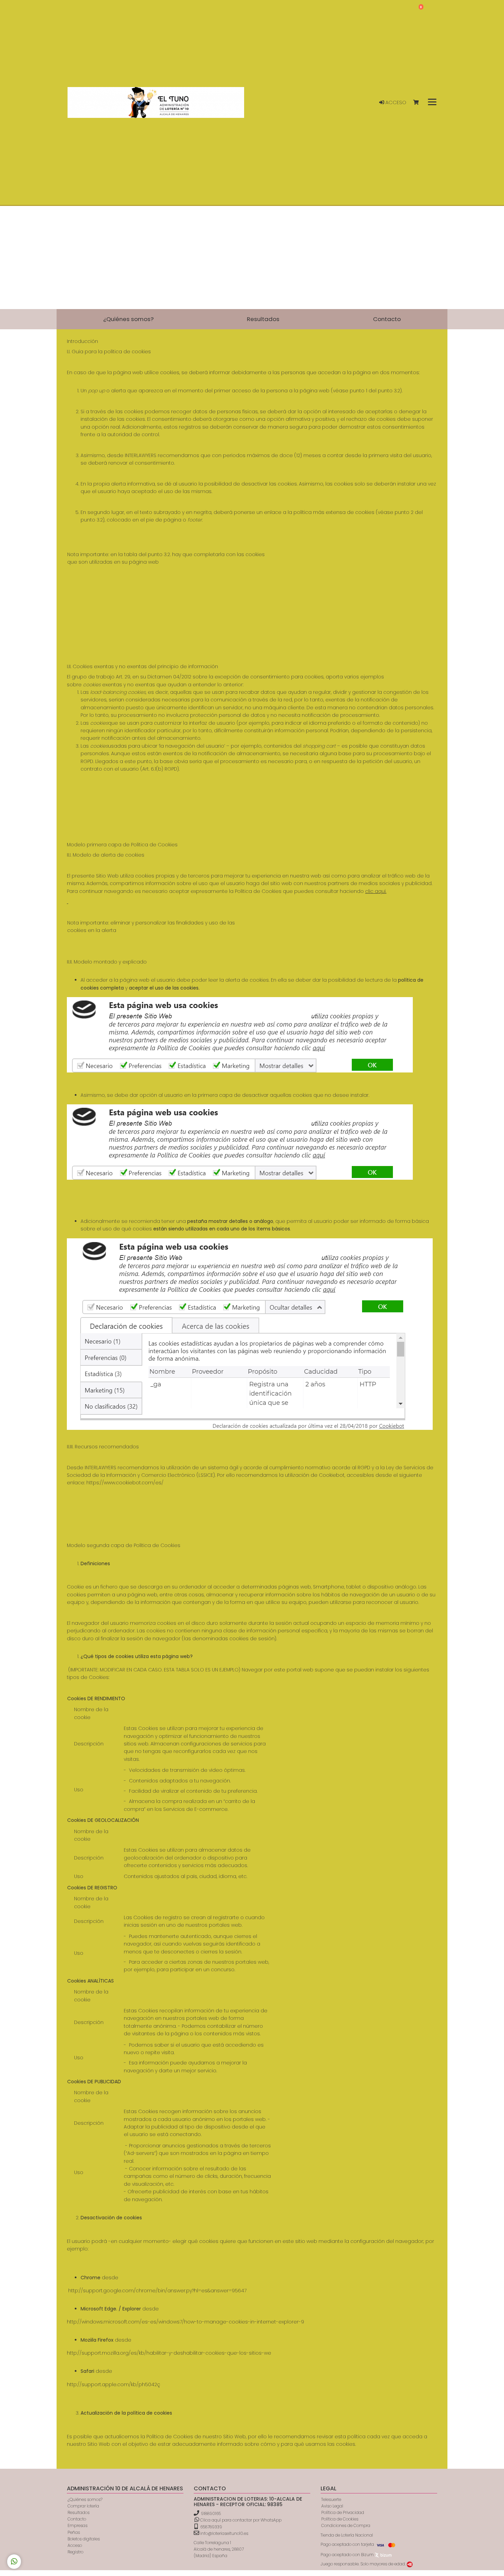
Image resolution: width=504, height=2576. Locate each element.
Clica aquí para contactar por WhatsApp (240, 2520)
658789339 (211, 2527)
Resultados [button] (263, 319)
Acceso (395, 102)
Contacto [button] (387, 319)
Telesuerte (331, 2499)
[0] (419, 103)
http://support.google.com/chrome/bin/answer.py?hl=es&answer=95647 (157, 2291)
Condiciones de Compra (346, 2525)
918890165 (211, 2513)
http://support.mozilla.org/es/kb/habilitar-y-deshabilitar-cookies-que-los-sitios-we (169, 2353)
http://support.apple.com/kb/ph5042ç (113, 2384)
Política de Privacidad (343, 2512)
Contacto (77, 2519)
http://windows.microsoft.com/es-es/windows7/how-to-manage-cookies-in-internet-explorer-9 (185, 2322)
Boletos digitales (84, 2539)
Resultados (79, 2512)
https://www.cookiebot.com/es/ (125, 1483)
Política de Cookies (340, 2519)
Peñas (74, 2532)
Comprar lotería (83, 2506)
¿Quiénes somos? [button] (128, 319)
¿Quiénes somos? (85, 2499)
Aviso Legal (332, 2506)
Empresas (77, 2525)
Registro (75, 2552)
